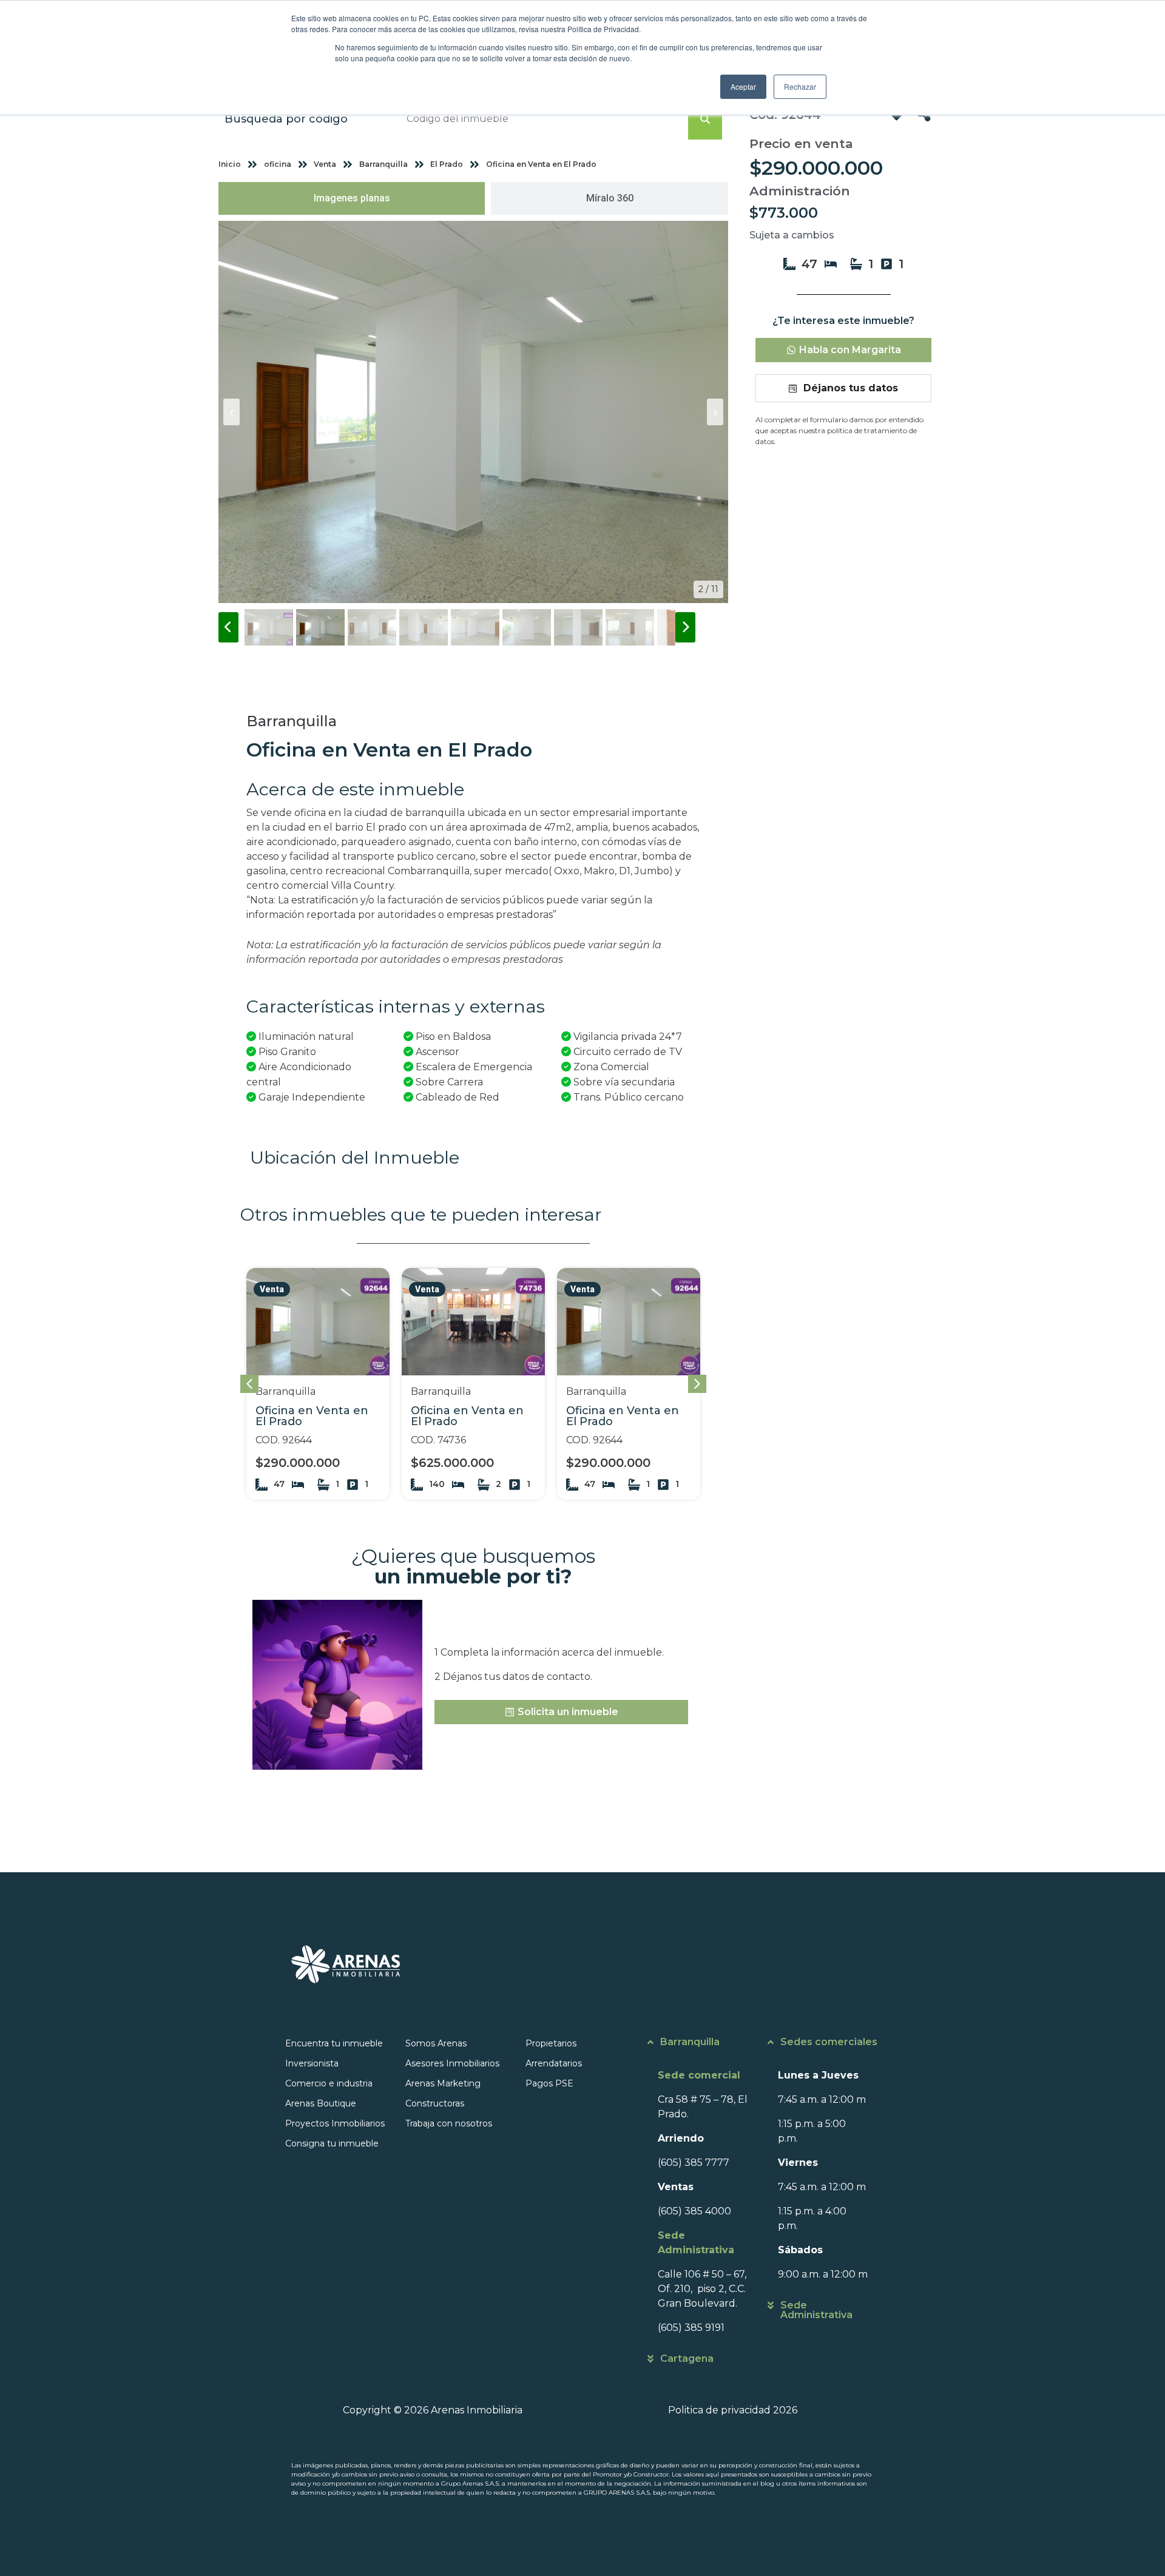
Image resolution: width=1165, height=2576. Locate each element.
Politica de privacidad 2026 (733, 2410)
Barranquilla (690, 2042)
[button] (697, 1384)
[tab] (352, 198)
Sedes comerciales (829, 2042)
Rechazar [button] (800, 86)
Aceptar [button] (743, 86)
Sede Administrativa (816, 2310)
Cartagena (687, 2359)
